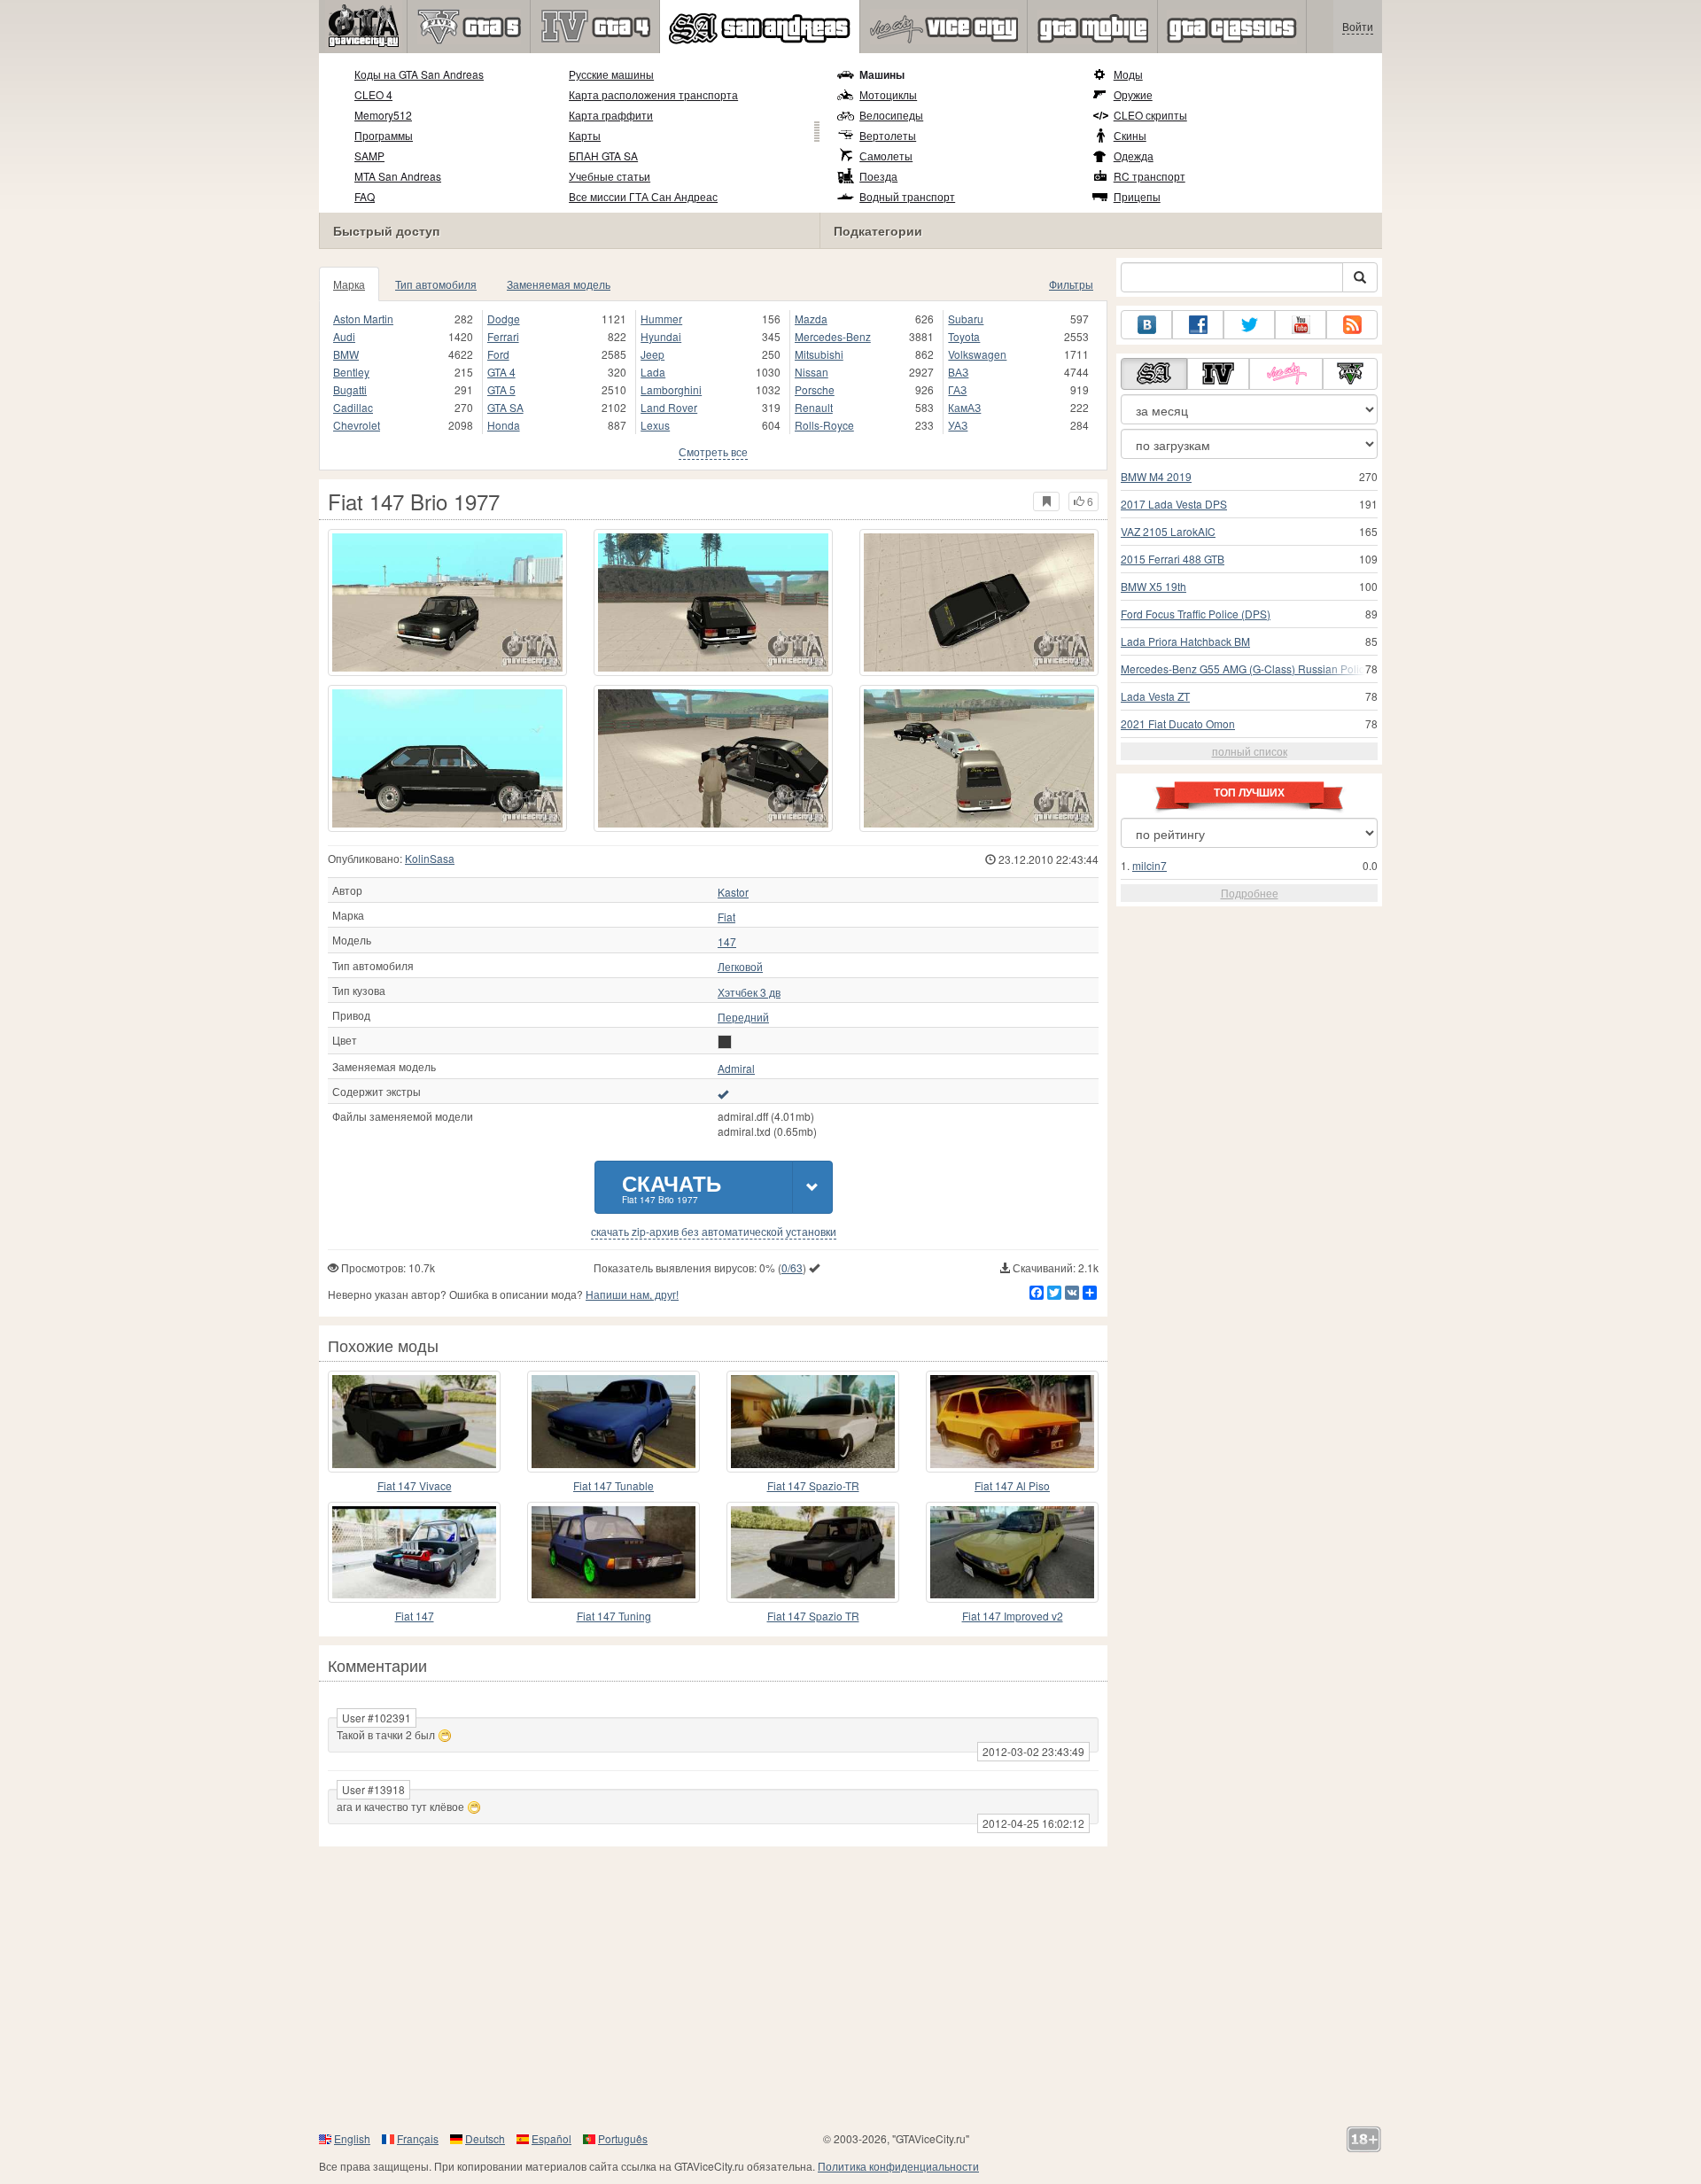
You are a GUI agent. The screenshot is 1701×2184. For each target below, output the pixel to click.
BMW (346, 354)
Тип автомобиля (436, 284)
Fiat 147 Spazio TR (813, 1616)
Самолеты (886, 155)
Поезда (878, 176)
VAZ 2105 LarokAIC (1168, 531)
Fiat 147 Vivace (415, 1485)
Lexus (655, 425)
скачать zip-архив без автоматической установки (714, 1232)
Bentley (351, 372)
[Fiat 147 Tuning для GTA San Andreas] (614, 1552)
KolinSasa (430, 858)
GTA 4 (501, 372)
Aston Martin (363, 319)
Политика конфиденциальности (898, 2166)
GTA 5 (501, 389)
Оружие (1133, 94)
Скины (1130, 135)
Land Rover (669, 407)
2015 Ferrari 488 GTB (1173, 559)
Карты (585, 135)
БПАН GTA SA (603, 155)
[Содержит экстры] (723, 1093)
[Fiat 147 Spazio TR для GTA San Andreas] (813, 1552)
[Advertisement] (850, 1988)
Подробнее (1250, 893)
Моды (1128, 74)
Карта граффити (611, 115)
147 (727, 942)
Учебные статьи (610, 176)
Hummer (661, 319)
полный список (1250, 751)
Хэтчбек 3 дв (749, 992)
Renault (814, 407)
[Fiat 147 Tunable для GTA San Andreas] (614, 1421)
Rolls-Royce (824, 425)
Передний (743, 1017)
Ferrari (503, 336)
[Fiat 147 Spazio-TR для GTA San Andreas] (813, 1421)
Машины (882, 74)
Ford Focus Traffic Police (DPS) (1196, 614)
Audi (344, 336)
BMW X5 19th (1153, 586)
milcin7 (1150, 865)
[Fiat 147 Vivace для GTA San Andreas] (414, 1421)
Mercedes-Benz (833, 336)
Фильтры (1071, 284)
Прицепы (1137, 196)
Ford (498, 354)
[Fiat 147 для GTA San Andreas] (414, 1552)
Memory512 (383, 115)
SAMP (369, 155)
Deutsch (485, 2138)
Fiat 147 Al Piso (1012, 1485)
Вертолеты (888, 135)
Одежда (1134, 155)
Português (623, 2138)
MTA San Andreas (398, 176)
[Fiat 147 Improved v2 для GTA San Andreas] (1012, 1552)
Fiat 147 (415, 1616)
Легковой (740, 967)
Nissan (812, 372)
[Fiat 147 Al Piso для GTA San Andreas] (1012, 1421)
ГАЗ (957, 389)
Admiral (736, 1069)
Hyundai (661, 336)
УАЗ (958, 425)
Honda (504, 425)
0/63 (792, 1267)
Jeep (652, 354)
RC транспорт (1150, 176)
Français (418, 2138)
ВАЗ (958, 372)
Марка (349, 284)
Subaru (966, 319)
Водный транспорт (907, 196)
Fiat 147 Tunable (614, 1485)
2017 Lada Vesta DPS (1174, 504)
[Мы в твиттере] (1249, 325)
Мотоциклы (888, 94)
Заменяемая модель (559, 284)
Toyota (964, 336)
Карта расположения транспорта (653, 94)
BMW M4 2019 (1156, 476)
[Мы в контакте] (1146, 325)
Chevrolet (357, 425)
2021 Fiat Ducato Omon (1178, 723)
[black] (725, 1042)
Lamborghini (671, 389)
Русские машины (611, 74)
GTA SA (505, 407)
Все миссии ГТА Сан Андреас (643, 196)
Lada (653, 372)
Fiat (726, 917)
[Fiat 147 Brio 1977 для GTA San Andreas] (447, 602)
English (352, 2138)
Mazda (811, 319)
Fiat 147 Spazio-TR (813, 1485)
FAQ (365, 196)
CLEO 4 (373, 94)
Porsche (815, 389)
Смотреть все (713, 451)
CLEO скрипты (1150, 115)
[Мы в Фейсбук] (1198, 325)
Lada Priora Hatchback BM (1185, 641)
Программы (384, 135)
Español (551, 2138)
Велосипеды (891, 115)
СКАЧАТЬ (672, 1187)
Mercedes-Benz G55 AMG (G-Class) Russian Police (1246, 668)
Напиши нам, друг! (632, 1294)
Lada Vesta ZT (1155, 696)
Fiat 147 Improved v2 (1013, 1616)
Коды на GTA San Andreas (419, 74)
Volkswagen (977, 354)
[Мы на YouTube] (1301, 325)
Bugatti (350, 389)
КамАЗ (964, 407)
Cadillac (353, 407)
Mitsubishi (819, 354)
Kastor (733, 892)
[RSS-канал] (1352, 325)
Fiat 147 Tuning (614, 1616)
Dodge (504, 319)
